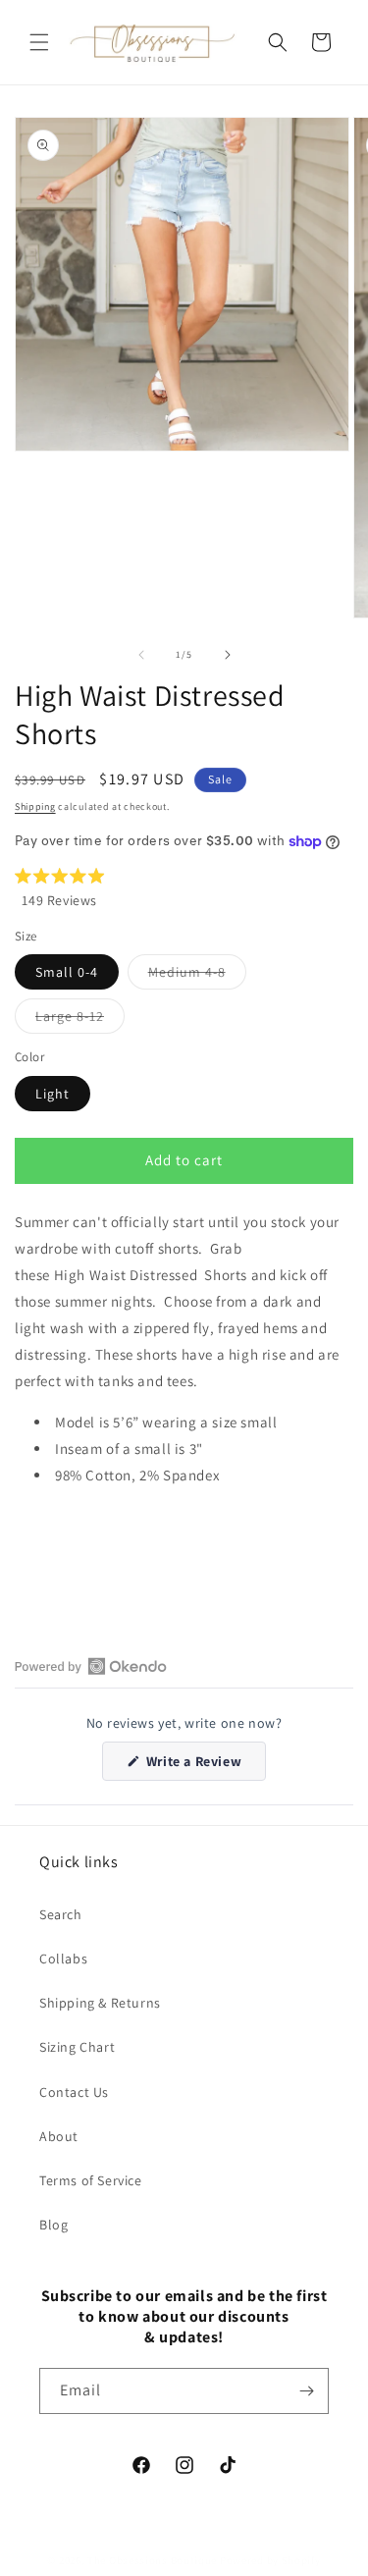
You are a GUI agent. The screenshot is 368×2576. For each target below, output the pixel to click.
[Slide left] (141, 655)
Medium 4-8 (197, 976)
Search (61, 1914)
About (59, 2136)
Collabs (63, 1959)
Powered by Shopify (270, 2560)
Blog (53, 2225)
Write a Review (204, 1766)
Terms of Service (91, 2180)
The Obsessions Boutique (152, 2560)
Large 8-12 (80, 1020)
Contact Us (74, 2092)
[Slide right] (228, 655)
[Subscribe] (306, 2391)
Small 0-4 (67, 972)
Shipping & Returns (100, 2003)
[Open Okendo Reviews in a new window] (91, 1666)
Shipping (35, 806)
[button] (39, 42)
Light (53, 1094)
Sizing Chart (77, 2047)
